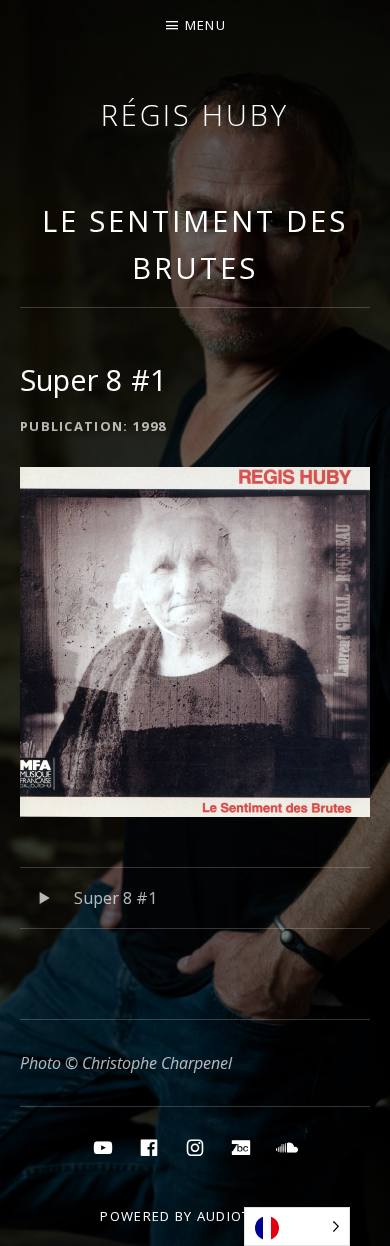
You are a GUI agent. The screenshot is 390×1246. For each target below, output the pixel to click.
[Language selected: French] (297, 1226)
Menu (205, 25)
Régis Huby (195, 114)
